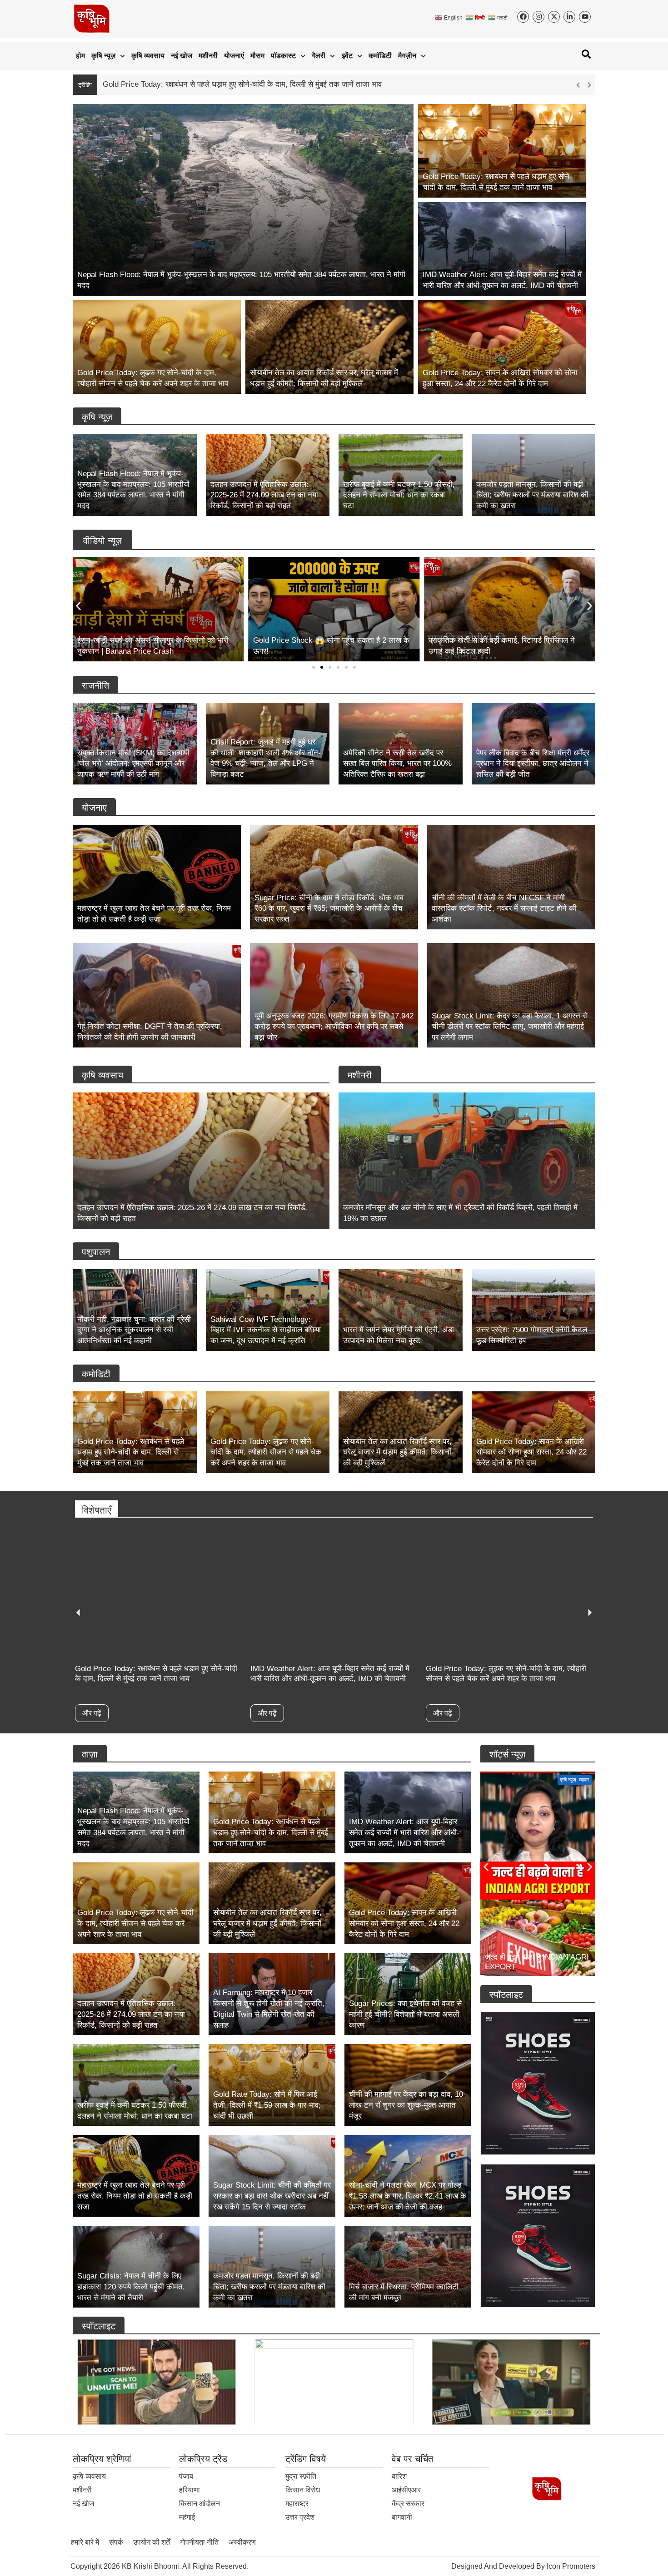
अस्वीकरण (242, 2542)
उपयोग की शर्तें (152, 2542)
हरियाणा (189, 2490)
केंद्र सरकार (408, 2504)
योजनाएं (234, 56)
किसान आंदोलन (199, 2504)
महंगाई (187, 2517)
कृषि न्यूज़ (103, 56)
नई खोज (182, 56)
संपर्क (116, 2542)
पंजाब (186, 2476)
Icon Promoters (571, 2566)
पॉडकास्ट (283, 56)
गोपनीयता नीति (199, 2542)
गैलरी (319, 56)
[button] (589, 85)
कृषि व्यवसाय (148, 56)
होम (80, 56)
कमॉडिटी (380, 56)
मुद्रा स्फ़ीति (301, 2476)
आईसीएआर (406, 2490)
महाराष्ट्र (297, 2504)
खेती (586, 1780)
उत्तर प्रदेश (300, 2517)
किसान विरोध (303, 2490)
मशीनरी (208, 56)
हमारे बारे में (85, 2542)
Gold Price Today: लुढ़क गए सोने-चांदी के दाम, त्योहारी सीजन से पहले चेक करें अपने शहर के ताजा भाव (249, 84)
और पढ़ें (93, 1713)
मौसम (257, 56)
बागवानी (402, 2517)
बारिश (399, 2476)
